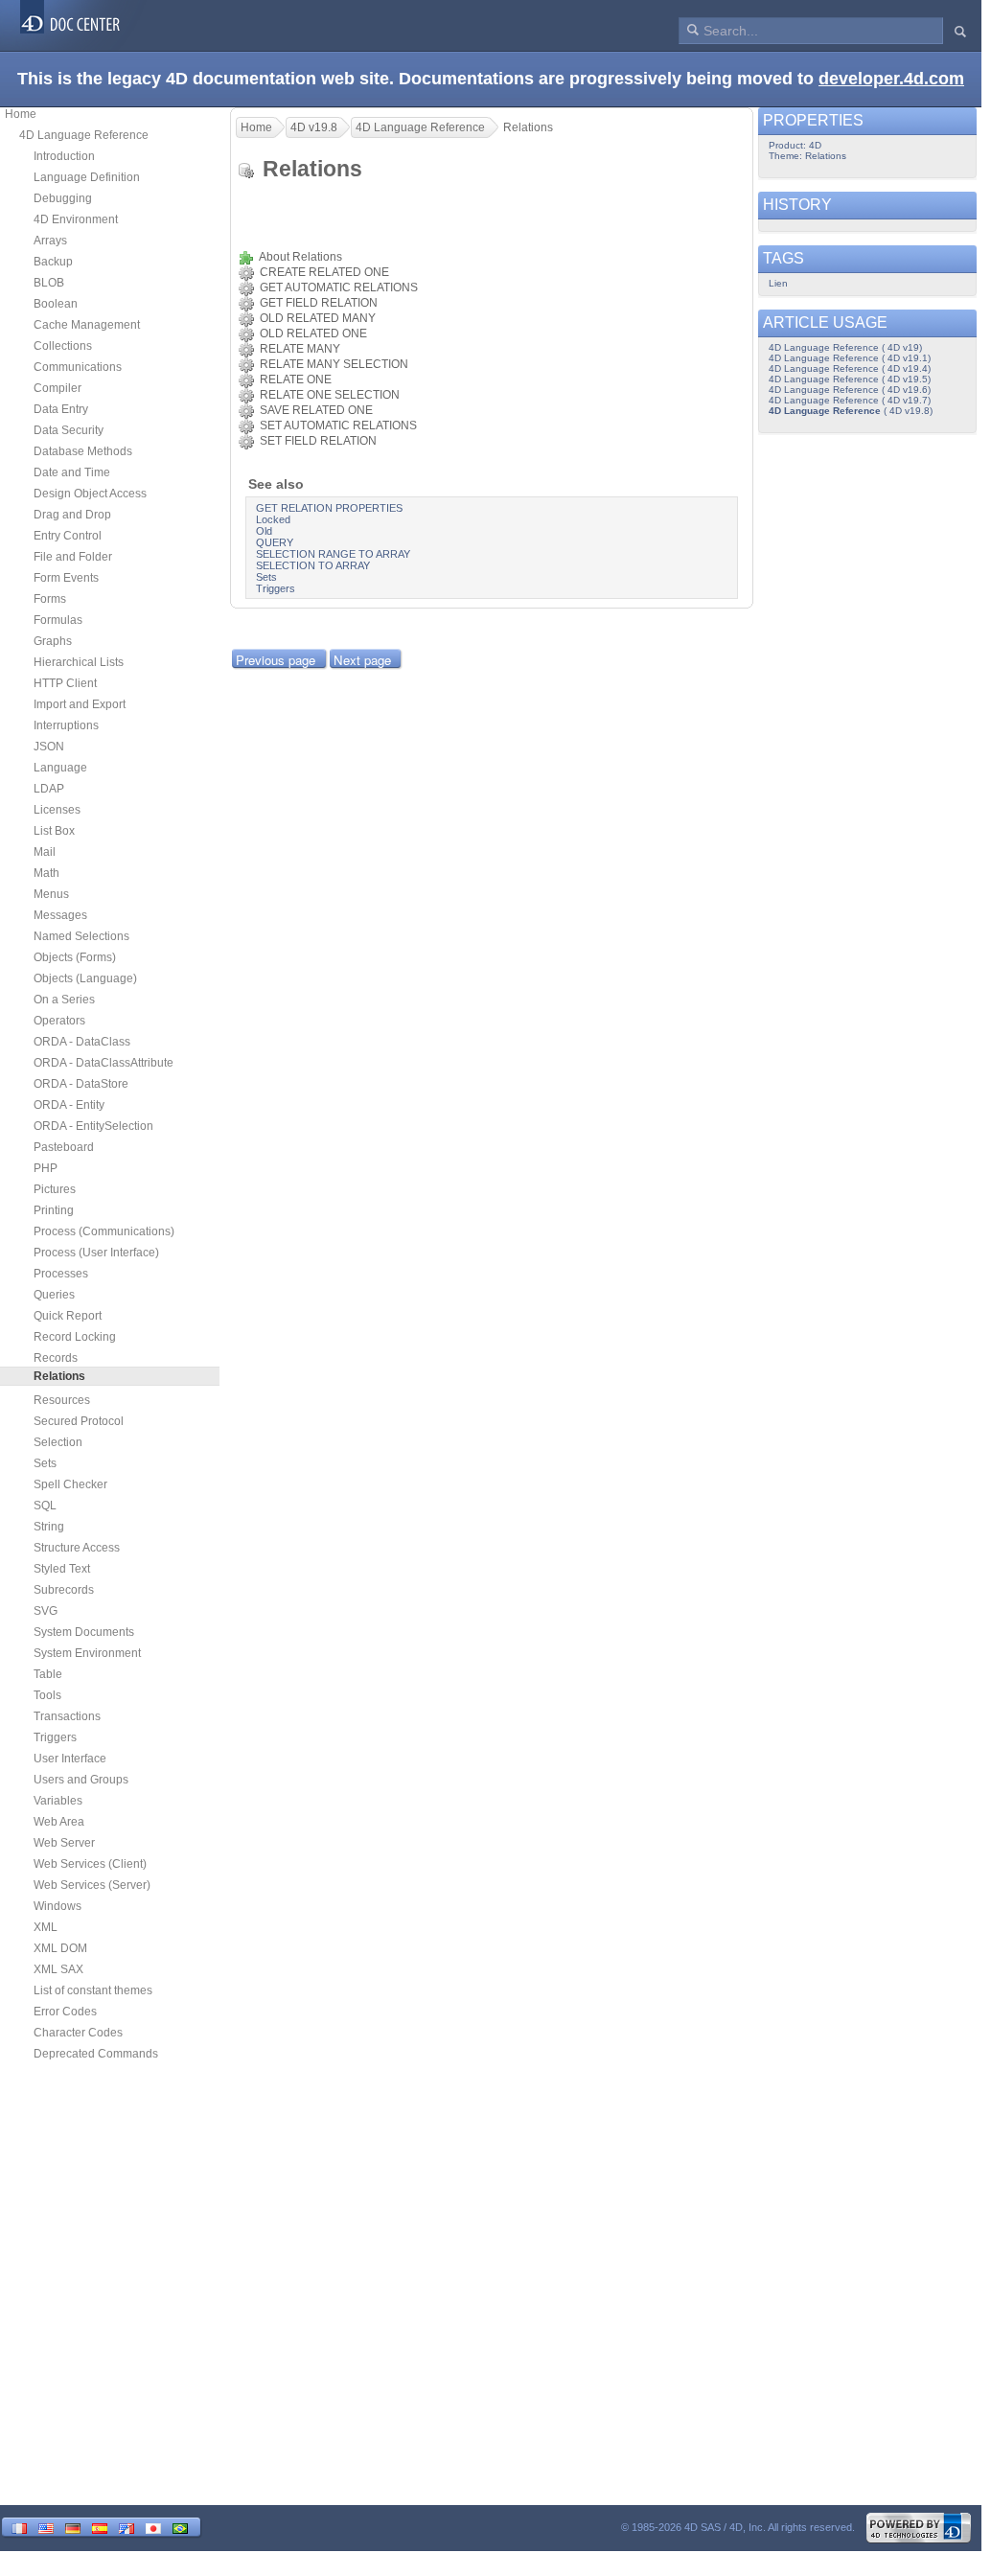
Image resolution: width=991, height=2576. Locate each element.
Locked (273, 519)
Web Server (64, 1843)
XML (46, 1927)
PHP (46, 1168)
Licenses (57, 810)
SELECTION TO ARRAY (313, 565)
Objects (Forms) (75, 957)
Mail (45, 852)
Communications (78, 367)
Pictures (55, 1189)
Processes (61, 1274)
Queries (54, 1295)
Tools (47, 1695)
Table (48, 1674)
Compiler (58, 388)
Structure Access (77, 1548)
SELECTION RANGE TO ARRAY (333, 554)
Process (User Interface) (96, 1253)
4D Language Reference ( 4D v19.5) (850, 379)
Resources (62, 1400)
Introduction (64, 156)
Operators (59, 1021)
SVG (46, 1611)
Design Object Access (90, 494)
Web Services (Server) (92, 1885)
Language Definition (87, 177)
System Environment (87, 1653)
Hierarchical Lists (79, 662)
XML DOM (60, 1948)
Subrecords (64, 1590)
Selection (58, 1442)
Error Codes (65, 2012)
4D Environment (76, 219)
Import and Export (80, 704)
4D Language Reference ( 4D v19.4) (850, 368)
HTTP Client (65, 683)
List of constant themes (93, 1990)
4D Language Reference (84, 135)
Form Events (66, 578)
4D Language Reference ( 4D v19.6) (850, 390)
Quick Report (68, 1316)
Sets (45, 1463)
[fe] (127, 2527)
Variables (58, 1801)
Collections (63, 346)
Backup (53, 262)
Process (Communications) (104, 1231)
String (49, 1527)
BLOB (49, 283)
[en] (46, 2527)
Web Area (59, 1822)
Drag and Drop (72, 515)
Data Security (69, 430)
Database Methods (83, 451)
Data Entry (61, 409)
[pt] (180, 2527)
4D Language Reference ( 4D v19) (845, 347)
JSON (49, 747)
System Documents (84, 1632)
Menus (51, 894)
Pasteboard (64, 1147)
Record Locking (75, 1337)
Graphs (53, 641)
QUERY (275, 542)
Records (56, 1358)
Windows (58, 1906)
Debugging (63, 198)
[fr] (19, 2527)
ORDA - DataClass (82, 1042)
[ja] (153, 2527)
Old (264, 531)
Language (60, 768)
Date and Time (72, 472)
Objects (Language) (85, 978)
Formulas (58, 620)
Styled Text (62, 1569)
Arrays (50, 241)
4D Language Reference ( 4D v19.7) (850, 400)
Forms (50, 599)
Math (46, 873)
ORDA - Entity (69, 1105)
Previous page (276, 660)
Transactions (67, 1716)
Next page (362, 660)
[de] (73, 2527)
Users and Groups (81, 1780)
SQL (45, 1506)
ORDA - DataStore (81, 1084)
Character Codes (78, 2033)
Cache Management (87, 325)
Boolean (56, 304)
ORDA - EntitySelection (93, 1126)
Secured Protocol (79, 1421)
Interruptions (66, 725)
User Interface (70, 1759)
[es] (100, 2527)
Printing (54, 1210)
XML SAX (58, 1969)
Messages (60, 915)
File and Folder (73, 557)
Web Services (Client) (90, 1864)
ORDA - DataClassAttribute (104, 1063)
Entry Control (68, 536)
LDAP (49, 789)
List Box (54, 831)
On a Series (64, 1000)
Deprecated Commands (96, 2054)
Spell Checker (70, 1484)
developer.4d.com (891, 79)
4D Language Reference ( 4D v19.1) (850, 358)
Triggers (55, 1737)
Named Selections (81, 936)
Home (21, 114)
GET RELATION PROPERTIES (329, 508)
